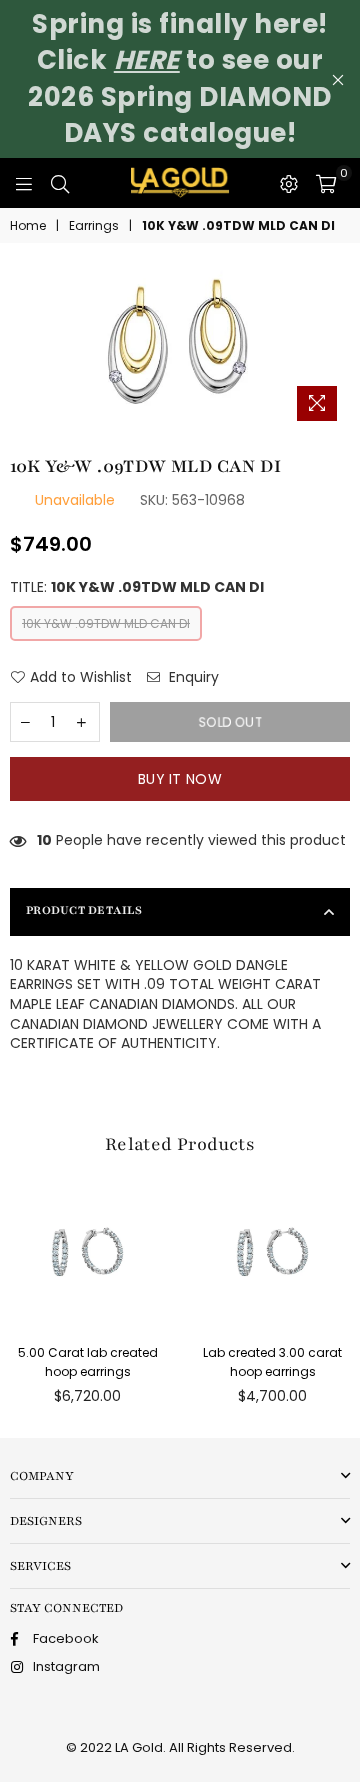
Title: (137, 587)
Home (28, 226)
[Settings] (289, 183)
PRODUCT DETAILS (84, 910)
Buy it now (180, 779)
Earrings (94, 226)
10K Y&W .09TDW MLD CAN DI (106, 623)
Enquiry (192, 677)
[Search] (60, 183)
